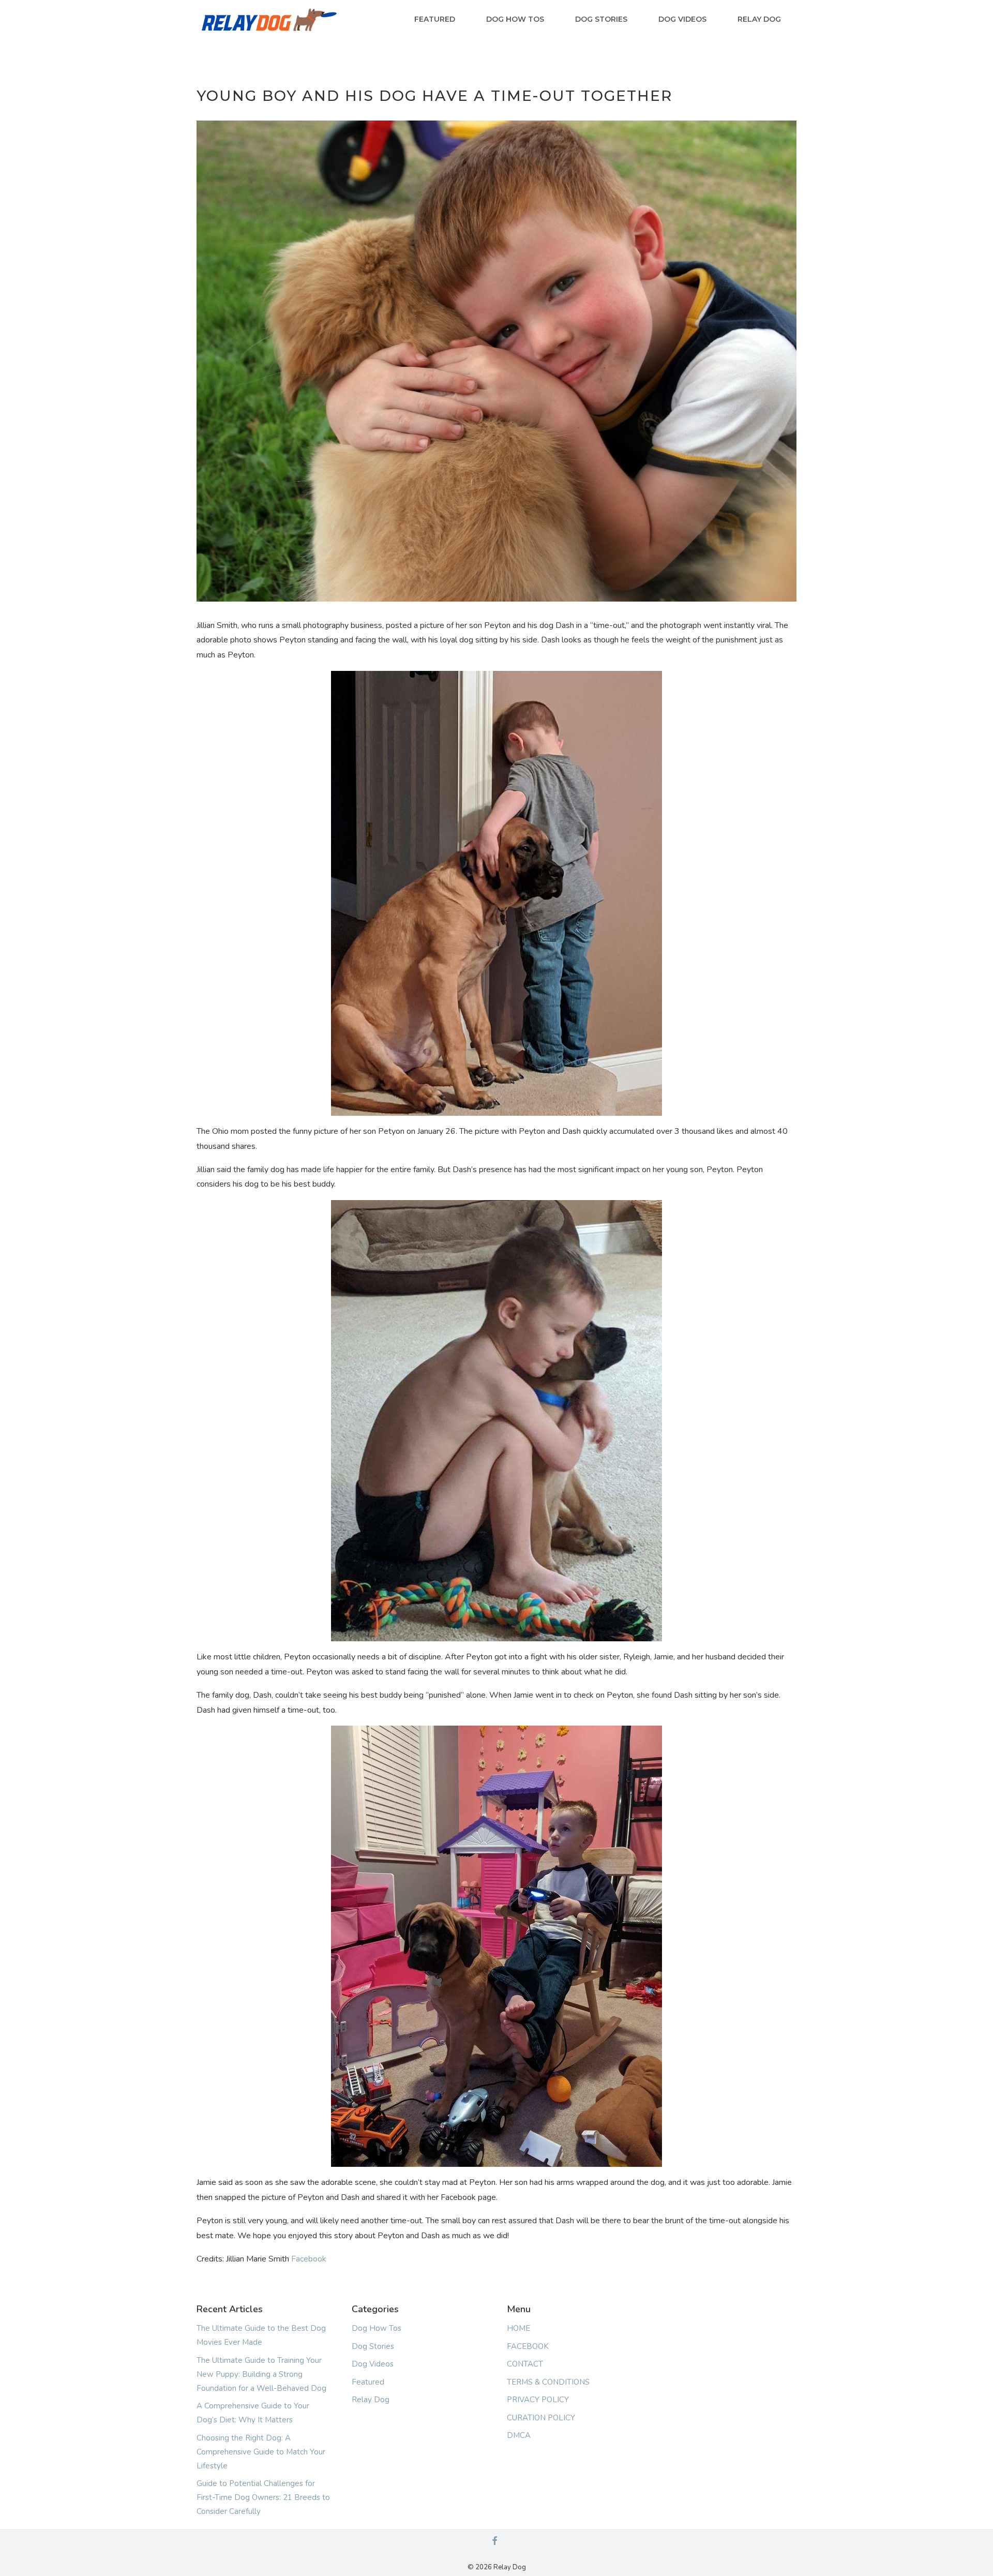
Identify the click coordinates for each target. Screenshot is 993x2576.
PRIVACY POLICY (538, 2400)
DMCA (519, 2435)
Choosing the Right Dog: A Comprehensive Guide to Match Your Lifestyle (261, 2452)
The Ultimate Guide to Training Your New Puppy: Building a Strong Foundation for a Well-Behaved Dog (261, 2374)
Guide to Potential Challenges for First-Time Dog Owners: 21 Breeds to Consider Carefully (263, 2497)
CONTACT (525, 2364)
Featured (435, 19)
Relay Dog (759, 19)
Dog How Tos (515, 19)
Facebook (309, 2259)
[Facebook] (494, 2542)
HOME (518, 2328)
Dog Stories (601, 19)
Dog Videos (682, 19)
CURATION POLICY (541, 2418)
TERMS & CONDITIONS (548, 2382)
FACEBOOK (528, 2346)
